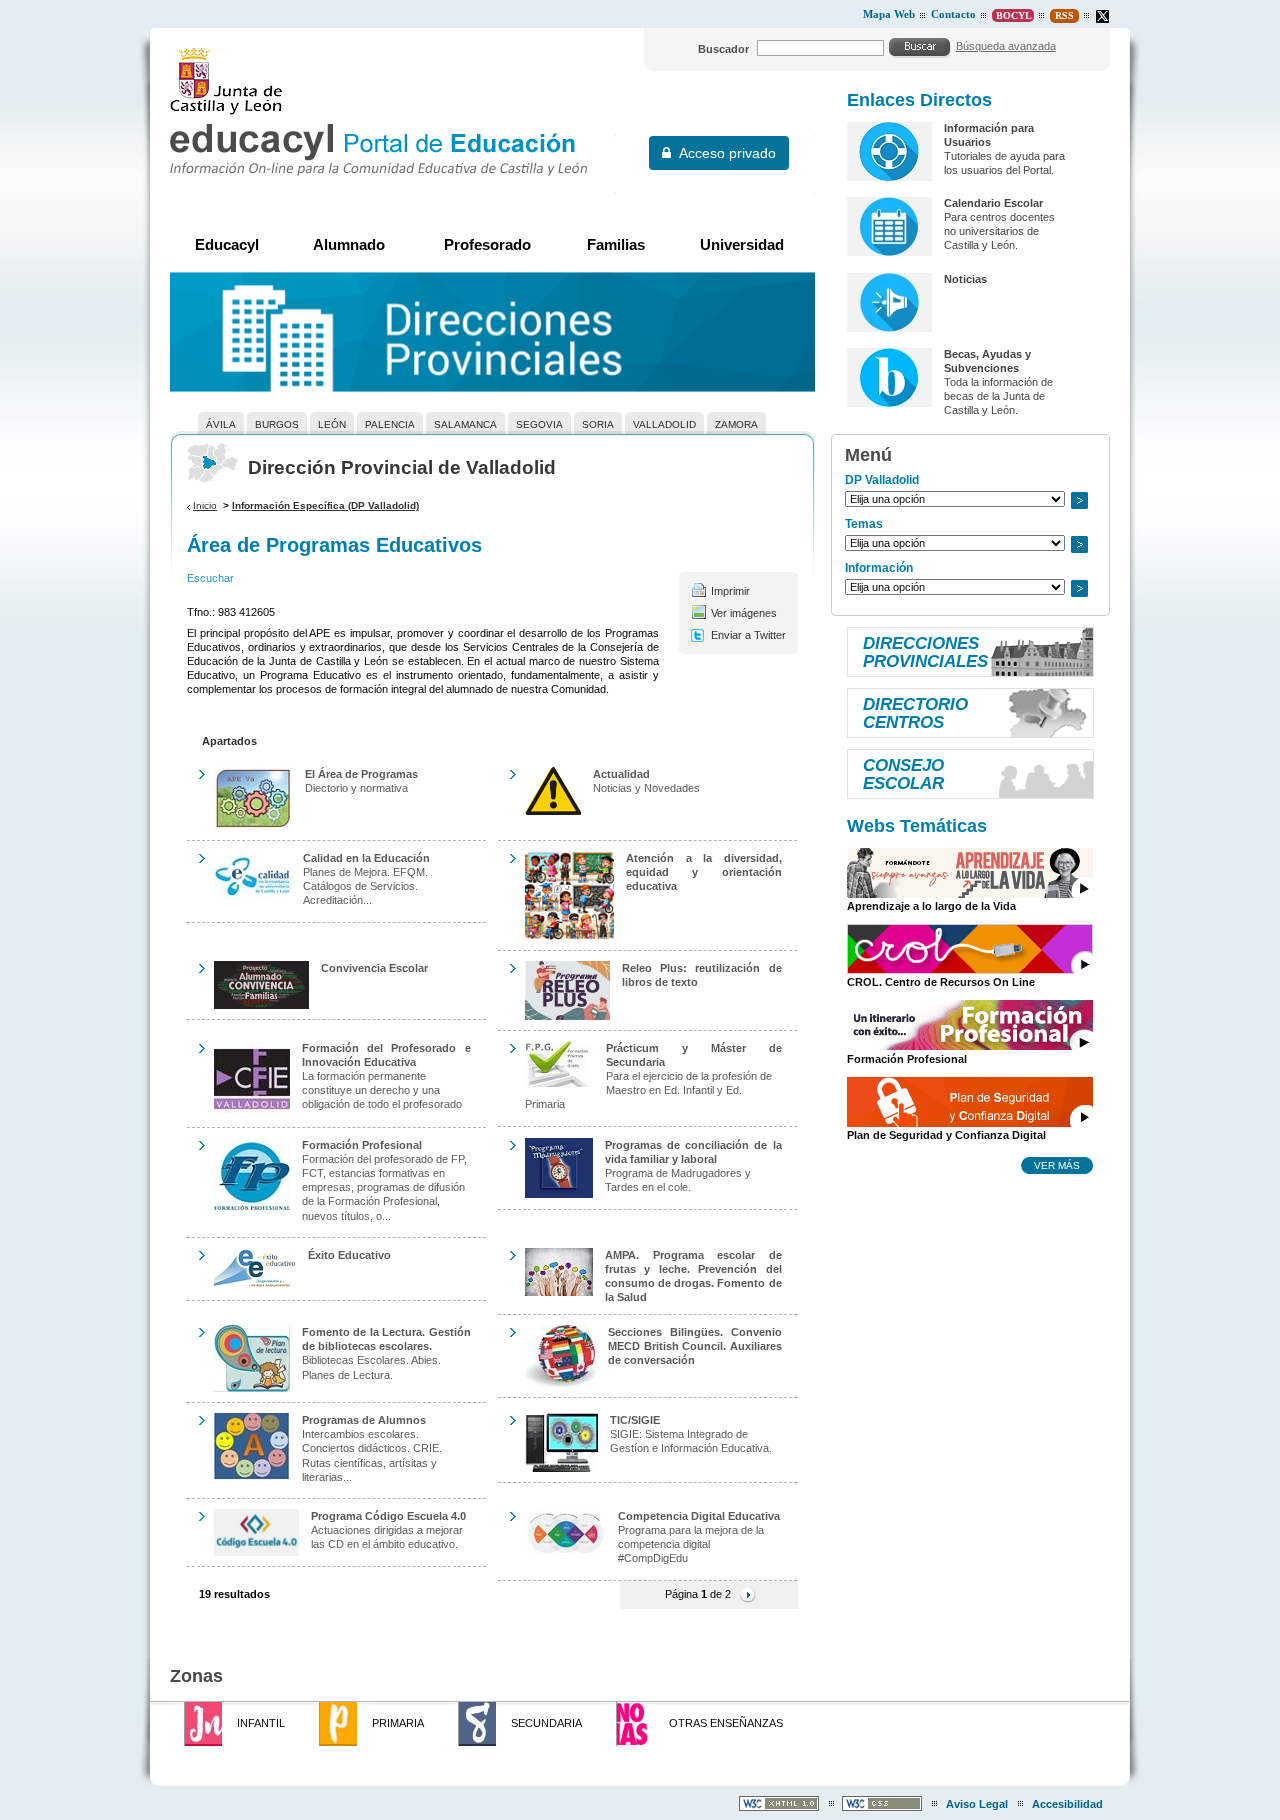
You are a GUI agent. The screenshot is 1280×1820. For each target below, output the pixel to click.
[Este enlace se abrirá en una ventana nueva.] (1102, 16)
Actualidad (621, 774)
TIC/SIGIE (635, 1420)
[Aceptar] (920, 47)
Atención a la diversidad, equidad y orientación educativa (704, 872)
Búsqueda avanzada (1006, 46)
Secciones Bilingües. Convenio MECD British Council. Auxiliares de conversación (695, 1346)
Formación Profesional (362, 1145)
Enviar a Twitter (748, 635)
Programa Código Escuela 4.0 (388, 1516)
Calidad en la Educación (366, 858)
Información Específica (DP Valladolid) (325, 505)
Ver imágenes (744, 613)
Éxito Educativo (349, 1255)
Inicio (205, 505)
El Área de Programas (361, 774)
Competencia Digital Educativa (699, 1516)
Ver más (1057, 1165)
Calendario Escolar (993, 203)
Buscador (723, 49)
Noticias (965, 279)
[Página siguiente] (748, 1594)
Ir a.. (1079, 500)
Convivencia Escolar (374, 968)
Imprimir (730, 591)
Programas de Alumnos (364, 1420)
